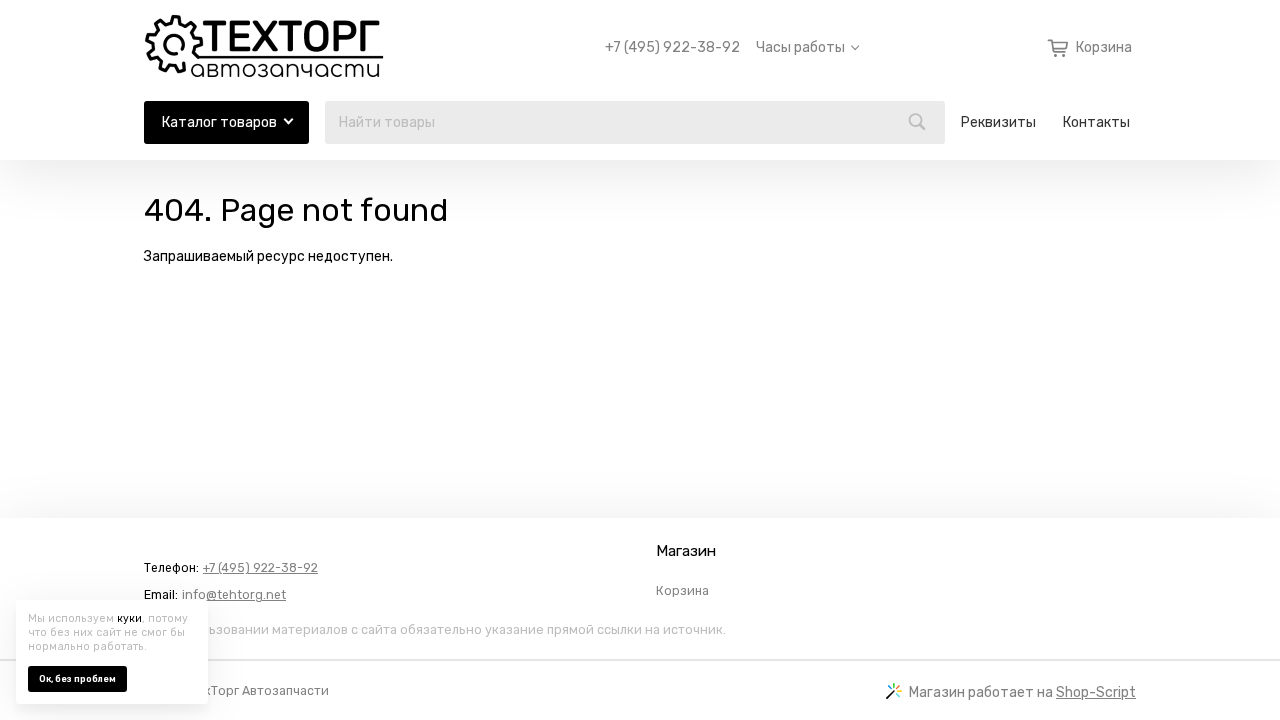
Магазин (686, 551)
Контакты (1096, 122)
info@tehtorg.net (234, 595)
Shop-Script (1096, 692)
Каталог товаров (219, 122)
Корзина (682, 591)
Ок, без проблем (77, 679)
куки (129, 618)
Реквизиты (998, 122)
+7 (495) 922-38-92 (672, 48)
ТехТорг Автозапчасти (259, 691)
